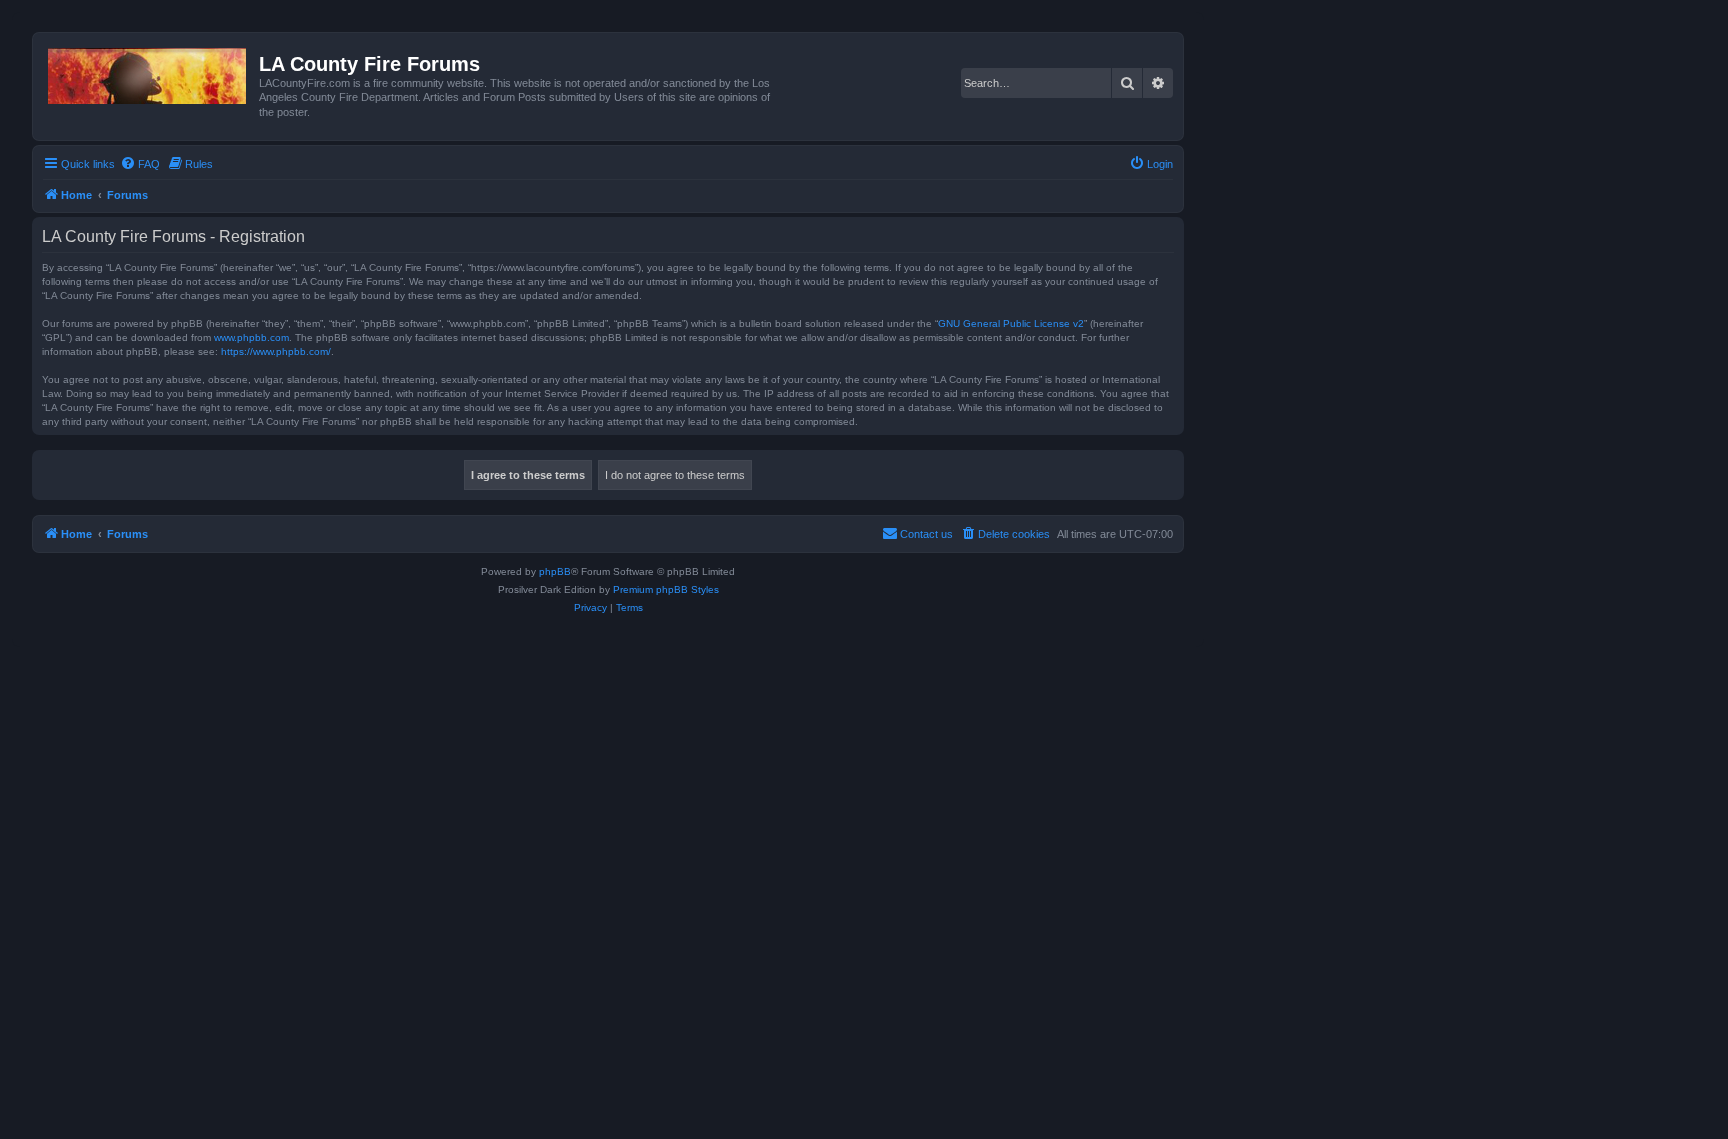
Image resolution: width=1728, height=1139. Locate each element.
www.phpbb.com (251, 337)
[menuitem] (140, 164)
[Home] (148, 72)
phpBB (555, 571)
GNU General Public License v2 (1011, 323)
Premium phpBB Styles (666, 589)
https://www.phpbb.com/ (276, 351)
